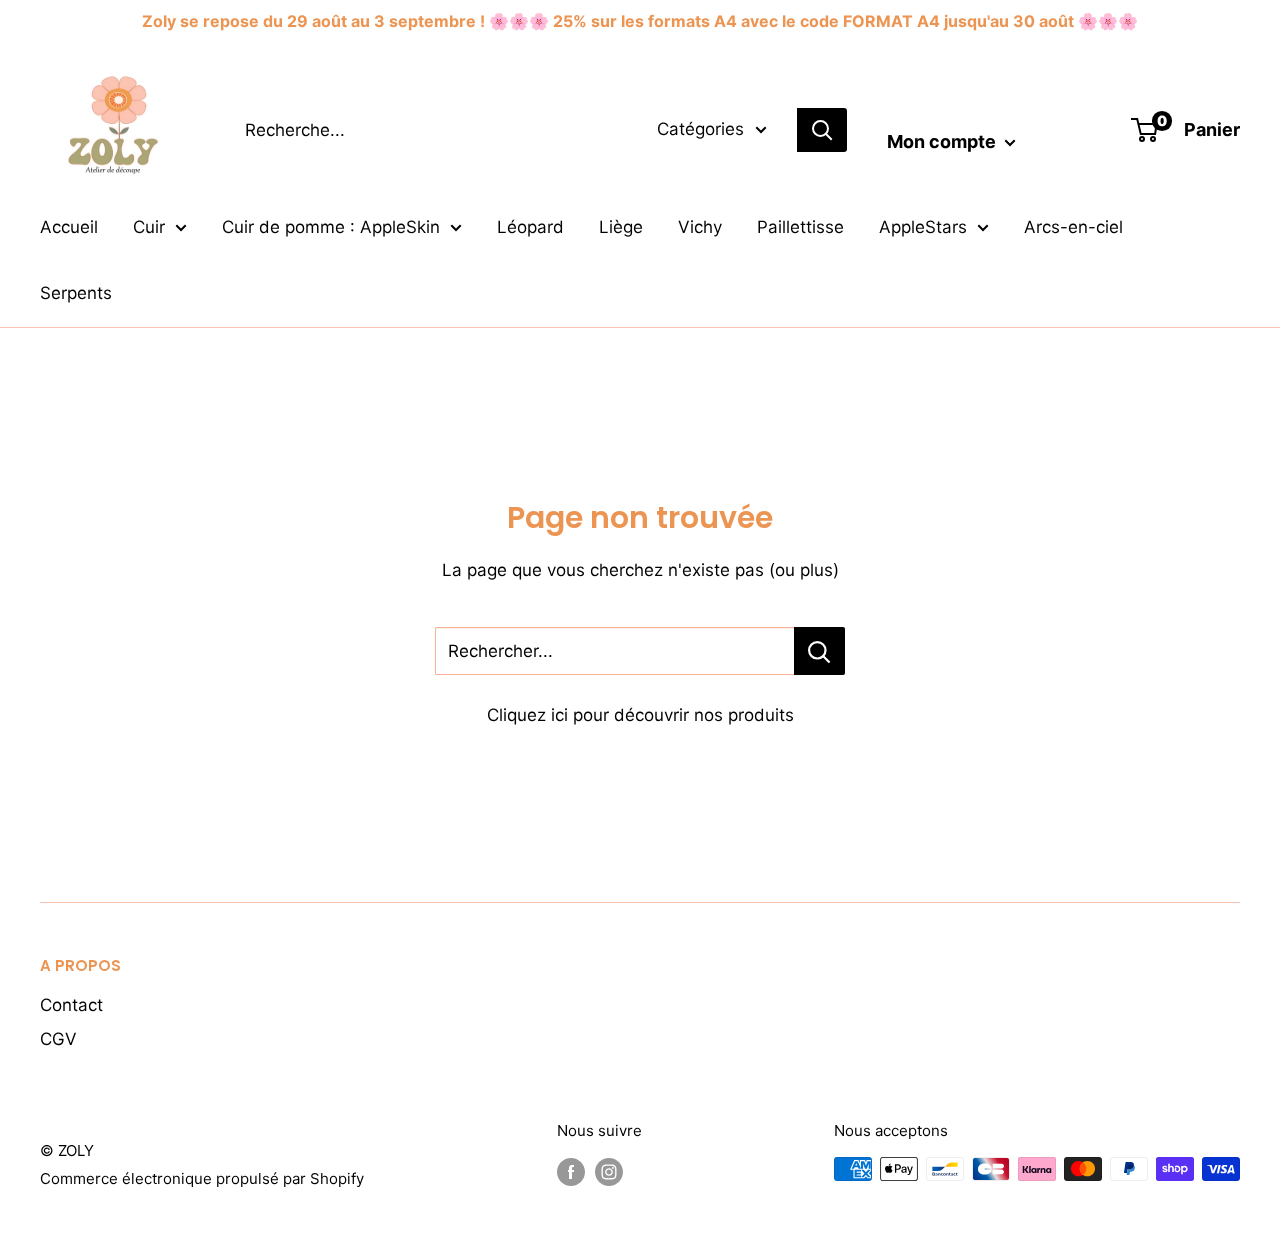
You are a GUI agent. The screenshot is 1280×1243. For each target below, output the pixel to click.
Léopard (530, 227)
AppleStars (923, 227)
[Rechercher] (822, 130)
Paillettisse (800, 227)
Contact (71, 1005)
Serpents (76, 293)
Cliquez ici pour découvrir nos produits (640, 715)
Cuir (149, 227)
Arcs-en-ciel (1073, 227)
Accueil (69, 227)
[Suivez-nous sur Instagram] (609, 1171)
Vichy (700, 227)
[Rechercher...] (819, 651)
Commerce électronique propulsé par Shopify (202, 1178)
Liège (621, 227)
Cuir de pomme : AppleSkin (331, 227)
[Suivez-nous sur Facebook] (571, 1171)
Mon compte (943, 141)
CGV (58, 1039)
